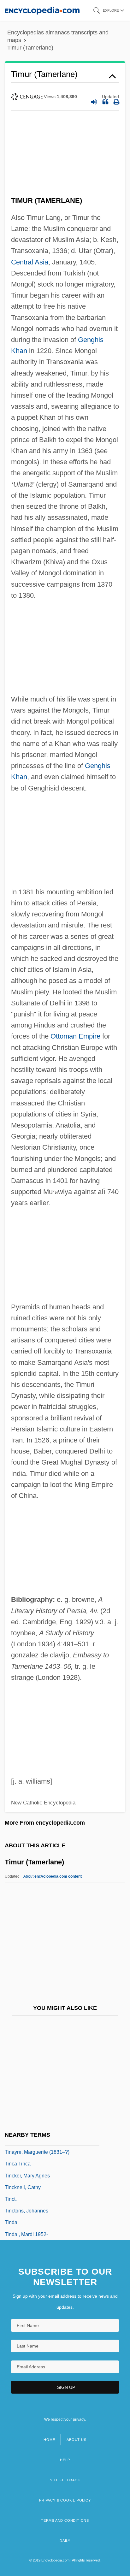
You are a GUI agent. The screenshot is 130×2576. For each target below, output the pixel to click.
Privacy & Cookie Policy (65, 2500)
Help (65, 2460)
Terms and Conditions (65, 2520)
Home (49, 2440)
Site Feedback (65, 2480)
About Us (76, 2440)
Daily (65, 2541)
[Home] (42, 10)
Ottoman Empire (75, 1036)
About (53, 1876)
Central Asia (30, 262)
